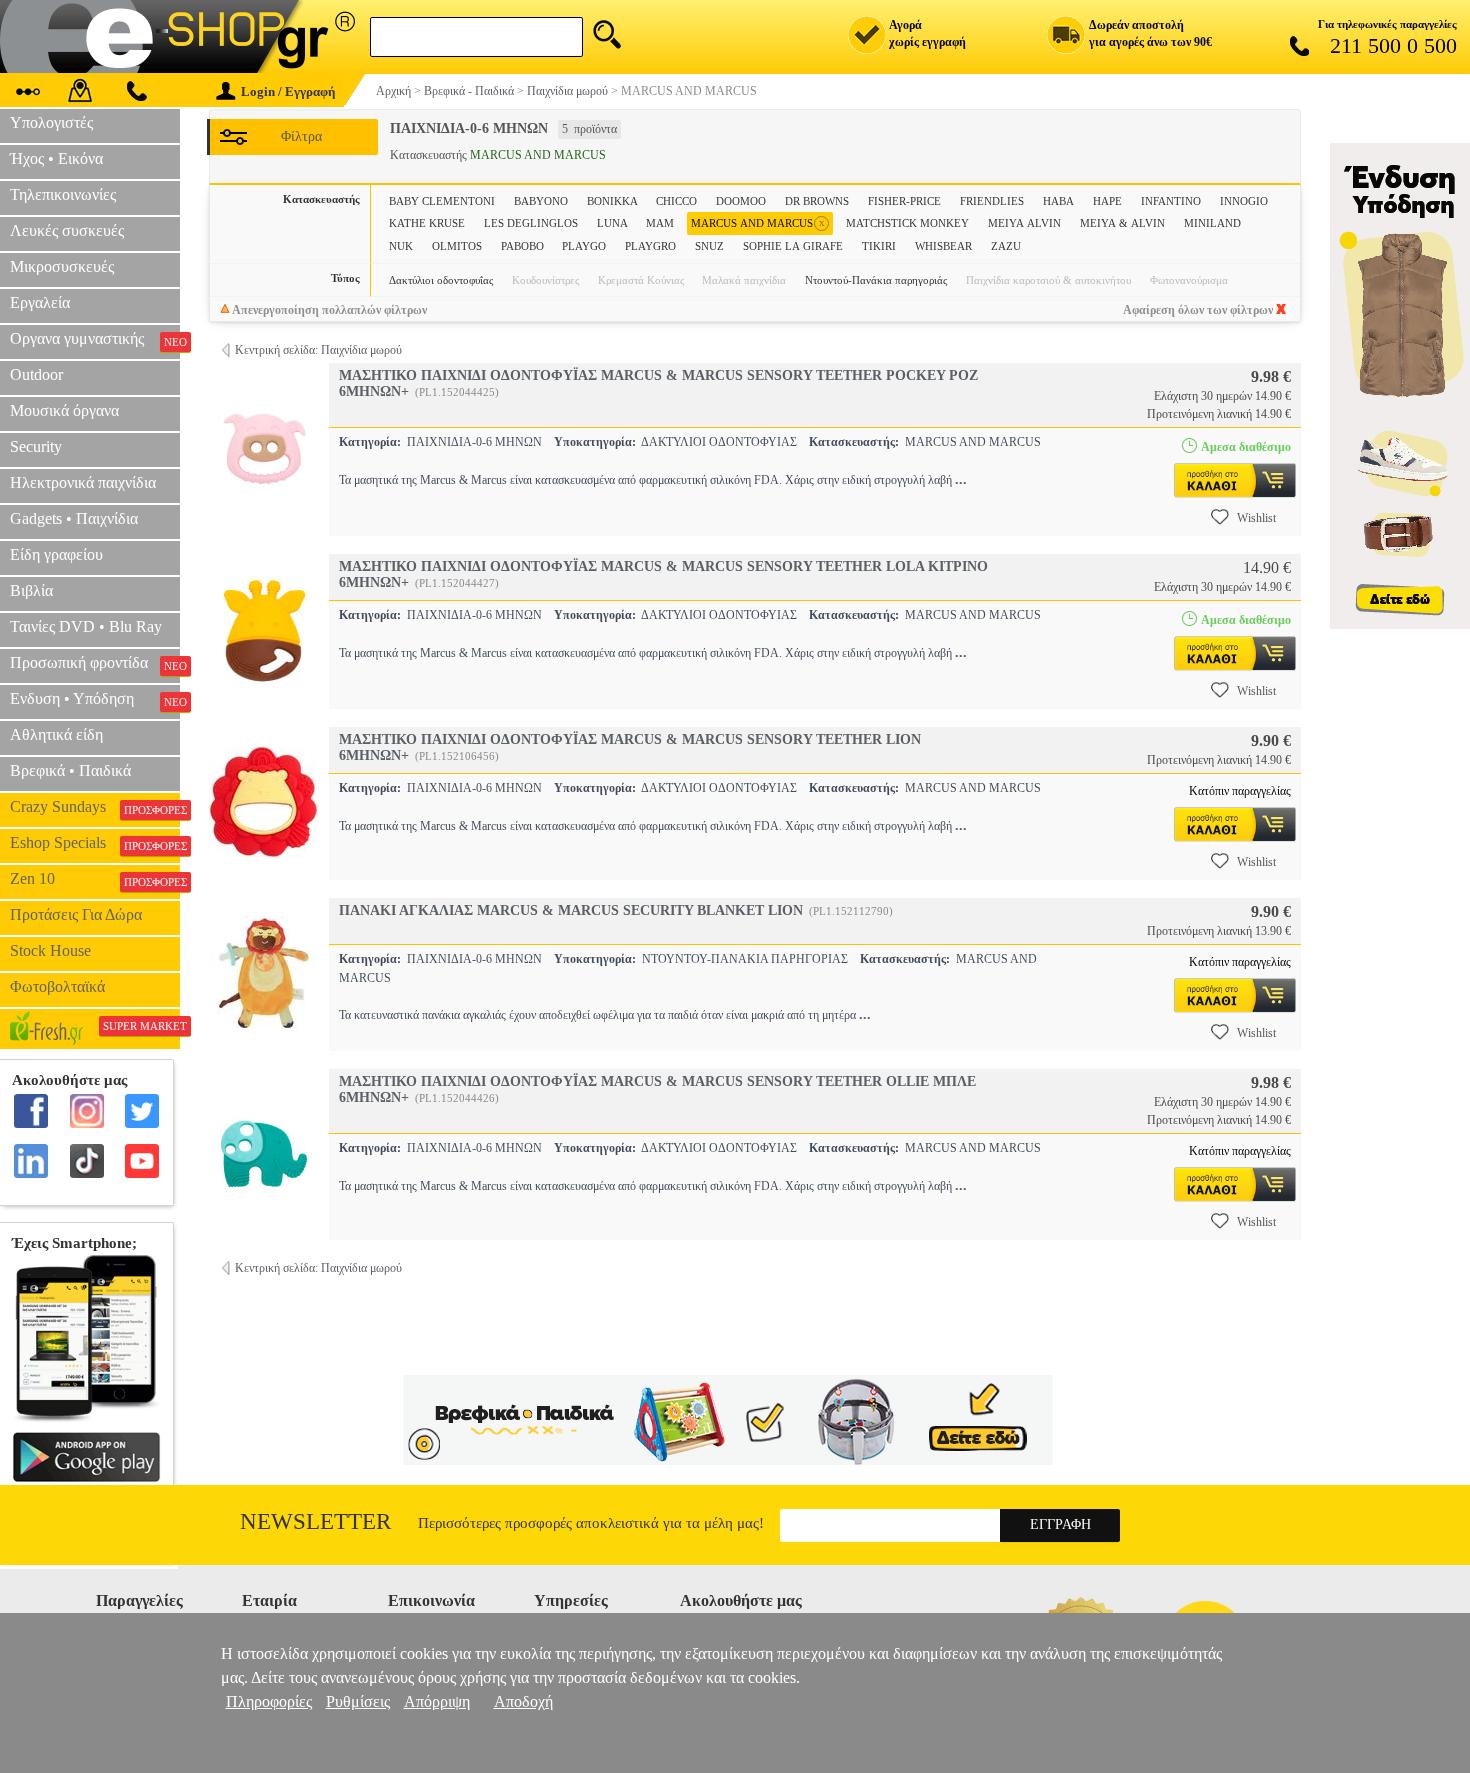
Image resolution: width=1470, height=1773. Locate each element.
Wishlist (1256, 518)
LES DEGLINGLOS (531, 223)
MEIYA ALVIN (1024, 223)
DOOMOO (741, 201)
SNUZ (709, 246)
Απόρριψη (437, 1701)
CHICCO (676, 201)
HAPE (1107, 201)
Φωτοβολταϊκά (57, 986)
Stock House (50, 950)
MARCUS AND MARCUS (758, 222)
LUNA (612, 223)
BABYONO (541, 201)
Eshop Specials (95, 843)
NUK (401, 246)
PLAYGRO (650, 246)
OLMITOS (457, 246)
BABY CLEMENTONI (442, 201)
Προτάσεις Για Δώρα (76, 914)
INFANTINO (1171, 201)
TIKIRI (879, 246)
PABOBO (522, 246)
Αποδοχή (523, 1701)
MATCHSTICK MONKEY (907, 223)
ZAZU (1006, 246)
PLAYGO (584, 246)
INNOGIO (1244, 201)
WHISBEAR (943, 246)
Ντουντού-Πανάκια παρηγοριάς (876, 280)
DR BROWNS (817, 201)
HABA (1058, 201)
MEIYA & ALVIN (1122, 223)
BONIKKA (612, 201)
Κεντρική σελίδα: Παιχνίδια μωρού (318, 350)
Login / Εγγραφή (288, 91)
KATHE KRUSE (427, 223)
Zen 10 (95, 879)
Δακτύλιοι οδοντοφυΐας (441, 280)
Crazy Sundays (95, 807)
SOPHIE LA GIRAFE (793, 246)
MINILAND (1212, 223)
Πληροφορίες (269, 1701)
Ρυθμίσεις (358, 1701)
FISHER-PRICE (904, 201)
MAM (660, 223)
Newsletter (315, 1521)
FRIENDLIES (992, 201)
